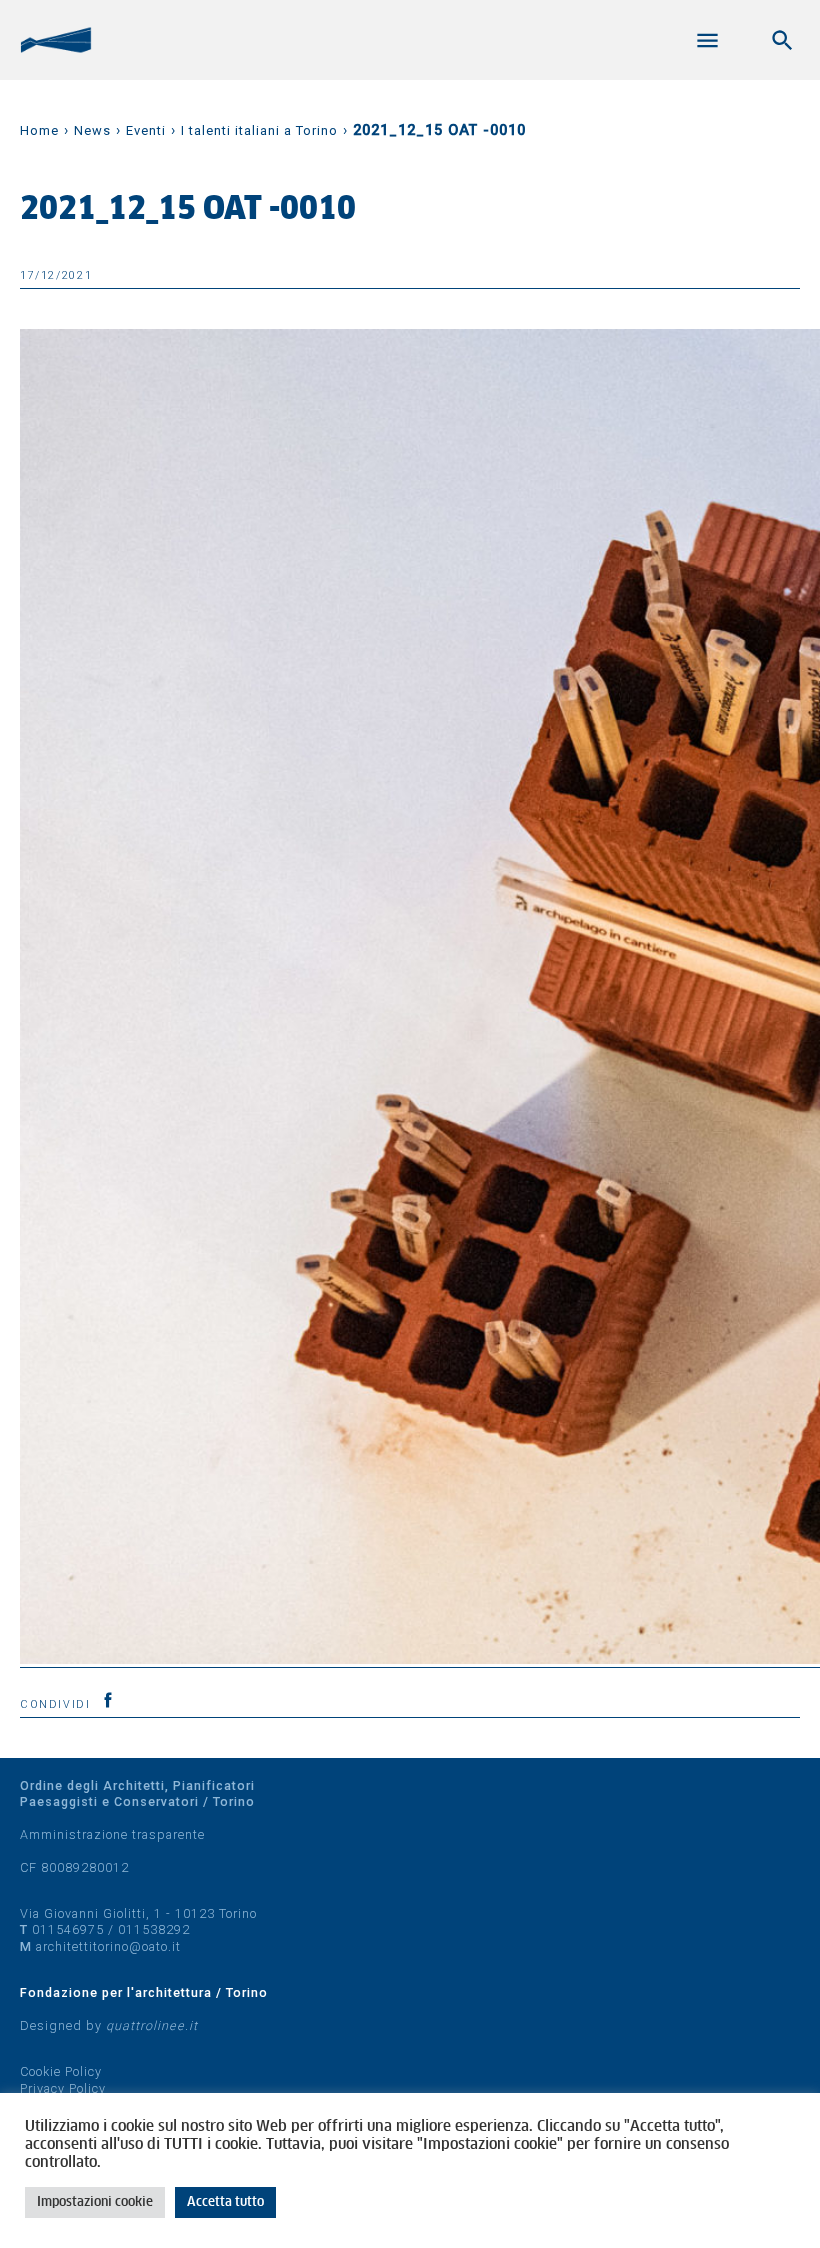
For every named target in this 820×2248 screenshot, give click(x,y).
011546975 (68, 1929)
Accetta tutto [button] (225, 2202)
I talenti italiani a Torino (259, 130)
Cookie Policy (61, 2071)
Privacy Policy (63, 2088)
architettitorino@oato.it (108, 1946)
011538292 (154, 1929)
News (92, 130)
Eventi (146, 130)
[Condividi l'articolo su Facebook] (108, 1700)
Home (39, 130)
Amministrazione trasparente (112, 1834)
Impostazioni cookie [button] (95, 2202)
